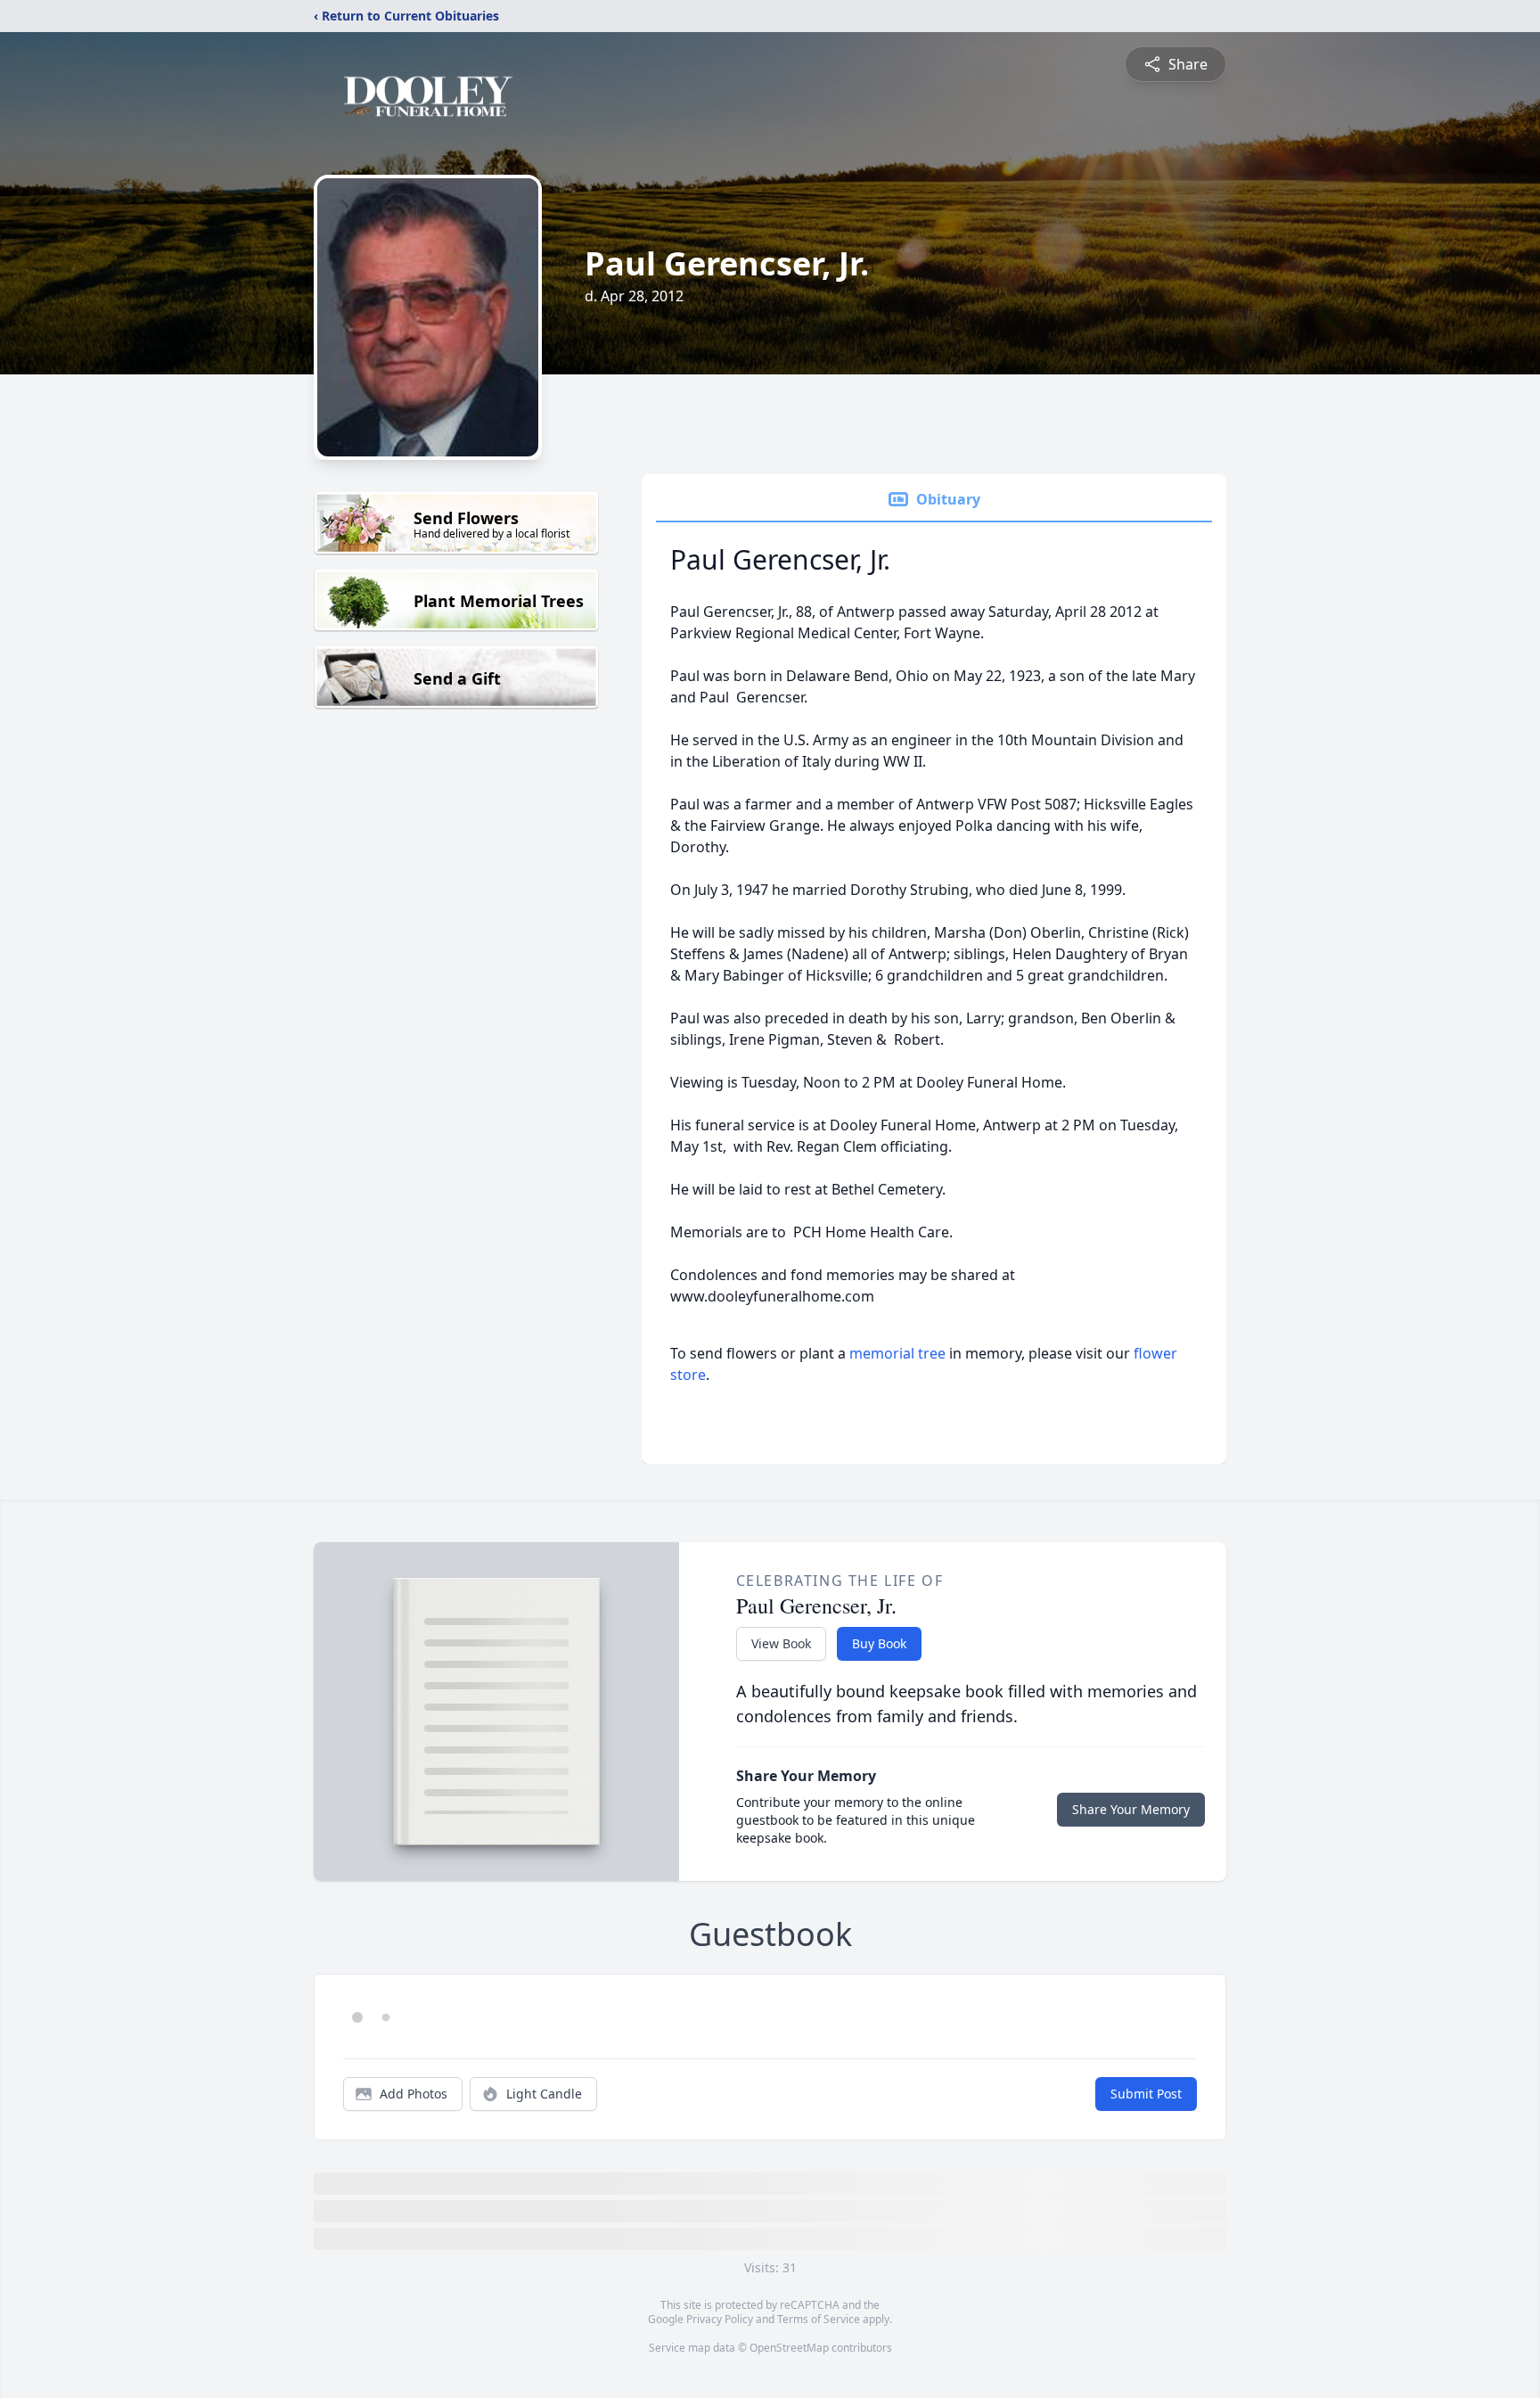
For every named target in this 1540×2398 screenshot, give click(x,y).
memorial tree (897, 1353)
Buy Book (879, 1643)
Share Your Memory (1131, 1809)
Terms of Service (819, 2319)
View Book (781, 1643)
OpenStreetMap (789, 2348)
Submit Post (1146, 2094)
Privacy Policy (720, 2319)
